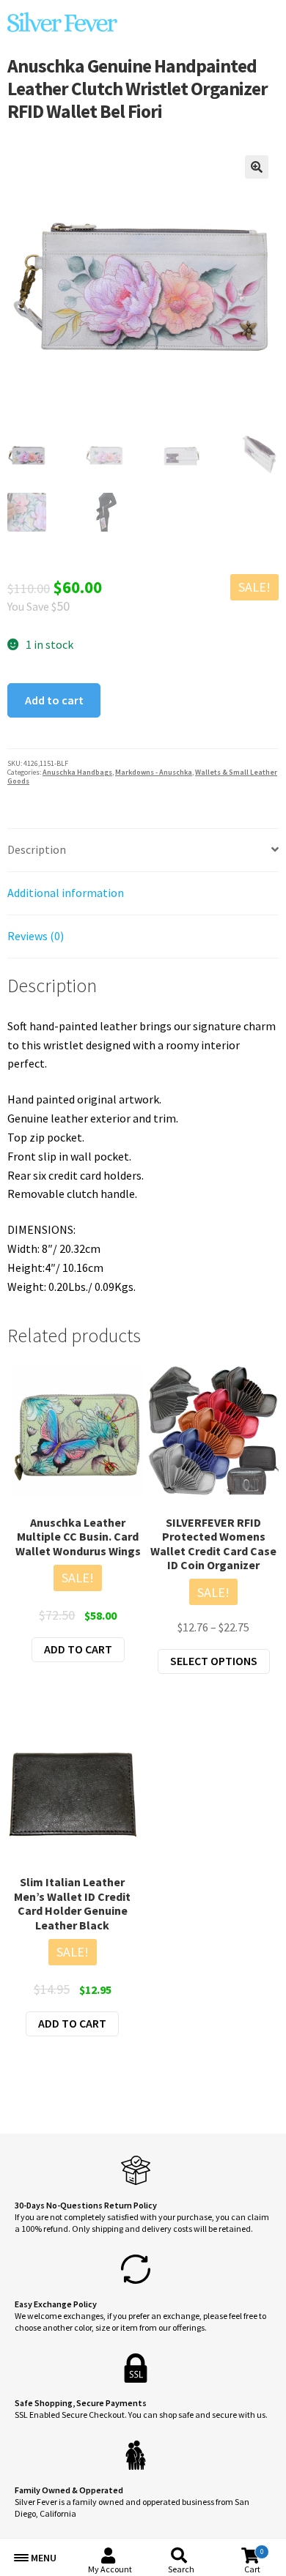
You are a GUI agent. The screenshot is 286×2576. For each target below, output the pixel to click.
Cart (254, 2561)
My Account (110, 2569)
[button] (257, 167)
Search (181, 2569)
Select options (214, 1661)
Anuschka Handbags (77, 772)
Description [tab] (37, 849)
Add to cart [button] (78, 1649)
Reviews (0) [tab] (36, 936)
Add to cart (54, 700)
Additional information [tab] (66, 893)
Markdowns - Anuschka (154, 772)
